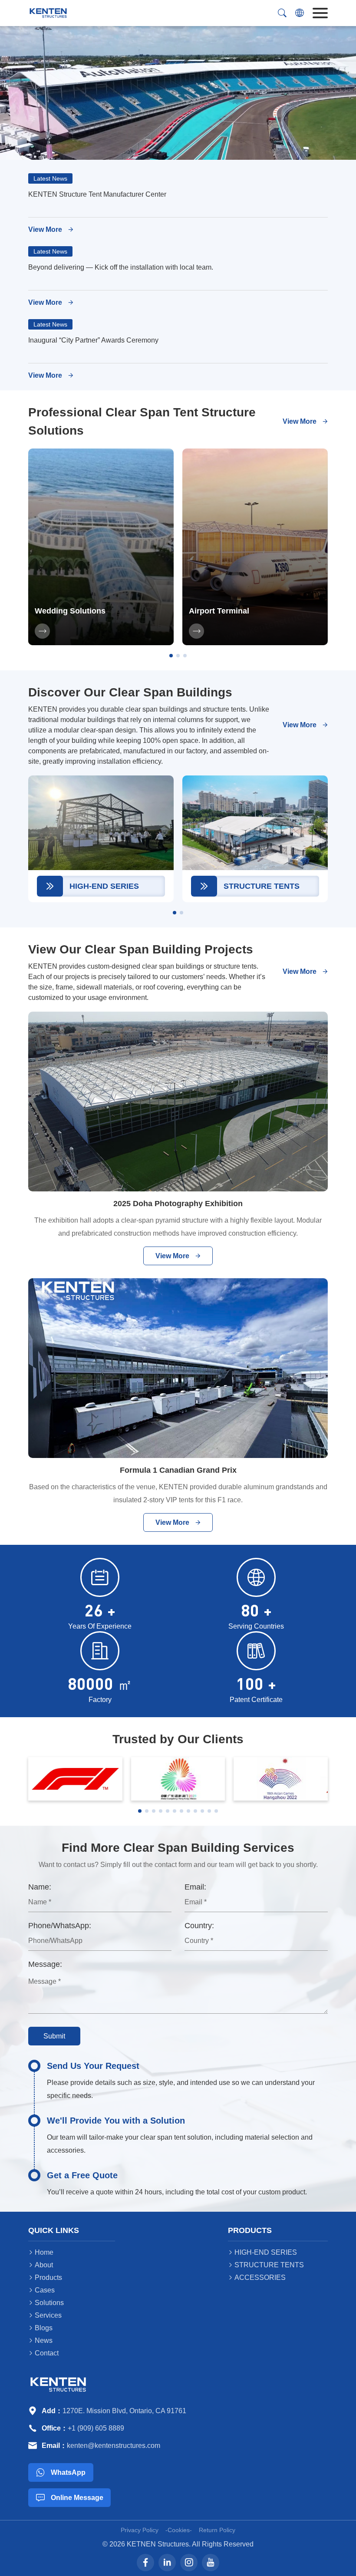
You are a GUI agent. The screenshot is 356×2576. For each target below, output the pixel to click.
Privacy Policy (140, 2530)
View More (51, 230)
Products (45, 2278)
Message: (45, 1964)
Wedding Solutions (70, 611)
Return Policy (217, 2530)
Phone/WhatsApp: (60, 1926)
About (41, 2265)
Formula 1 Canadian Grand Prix (178, 1470)
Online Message (70, 2498)
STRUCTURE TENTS (266, 2265)
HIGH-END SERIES (262, 2252)
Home (41, 2252)
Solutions (46, 2303)
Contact (43, 2353)
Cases (41, 2290)
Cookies (179, 2530)
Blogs (40, 2328)
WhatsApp (61, 2472)
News (40, 2340)
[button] (171, 656)
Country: (199, 1926)
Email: (195, 1887)
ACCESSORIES (257, 2278)
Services (45, 2315)
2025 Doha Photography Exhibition (178, 1204)
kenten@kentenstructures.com (114, 2446)
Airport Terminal (219, 611)
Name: (40, 1887)
